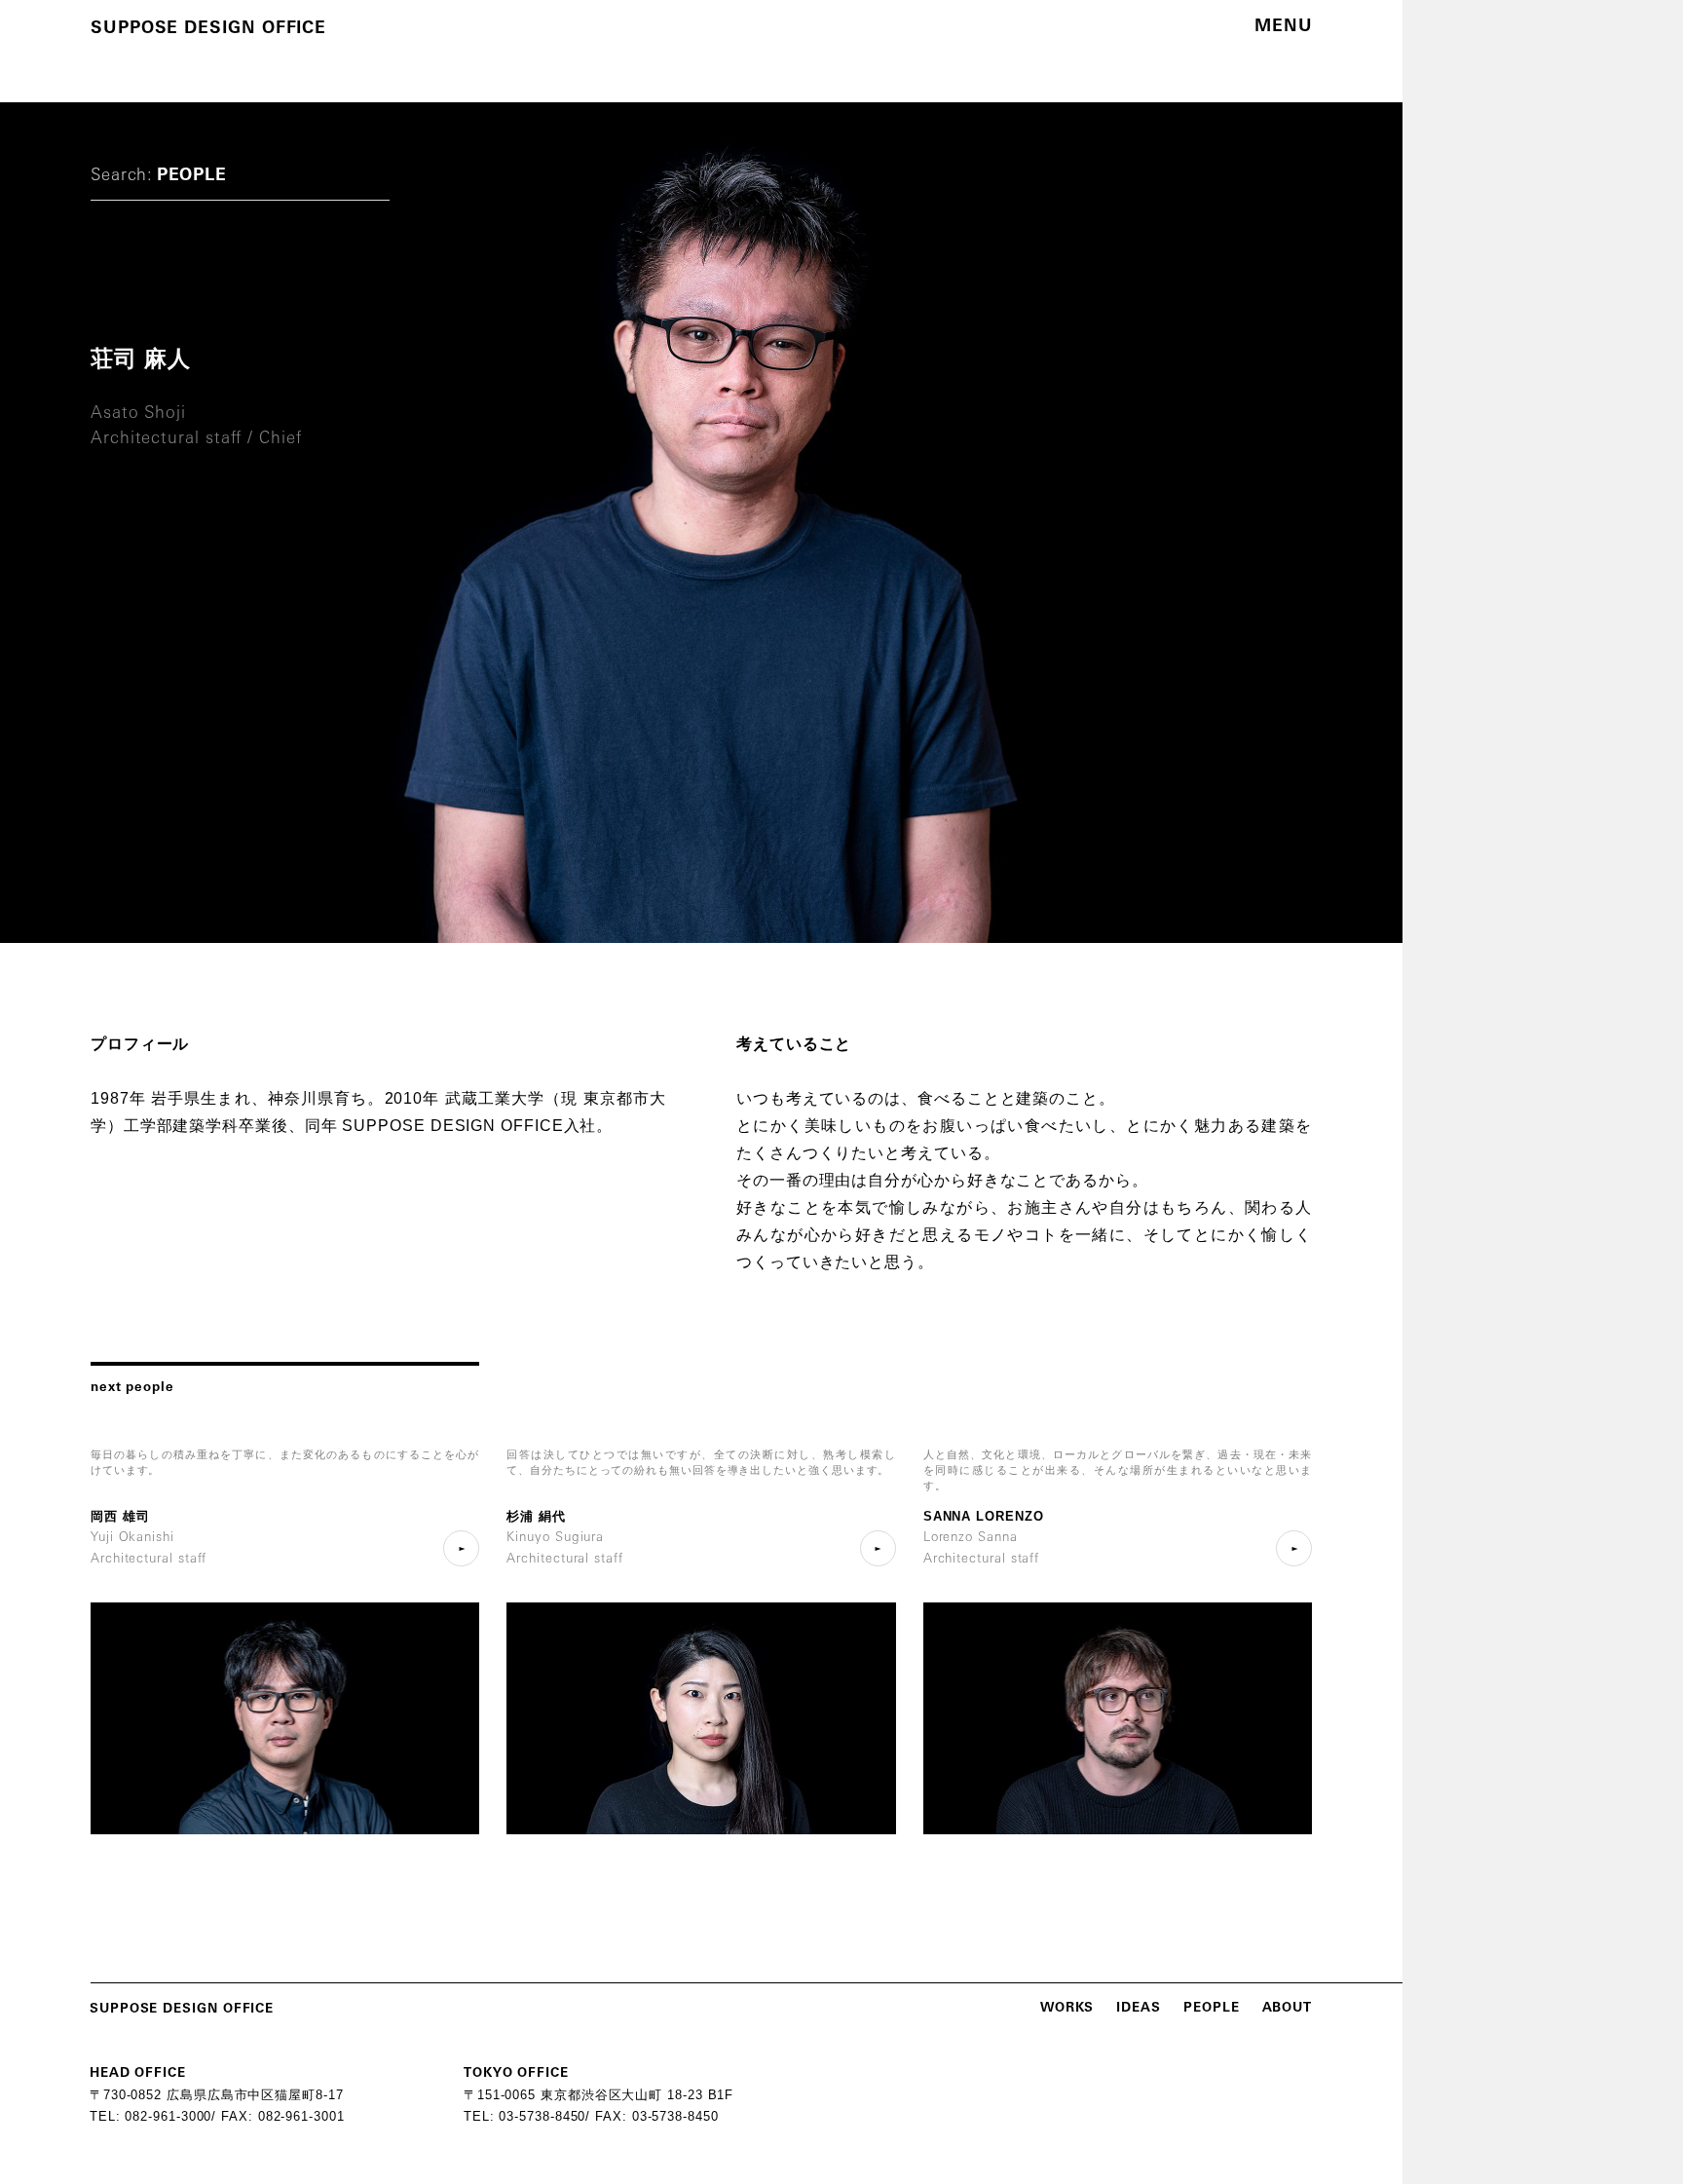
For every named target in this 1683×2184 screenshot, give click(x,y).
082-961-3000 (168, 2116)
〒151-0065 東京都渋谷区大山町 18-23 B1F (598, 2095)
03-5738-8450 (542, 2116)
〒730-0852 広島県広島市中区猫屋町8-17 (217, 2095)
